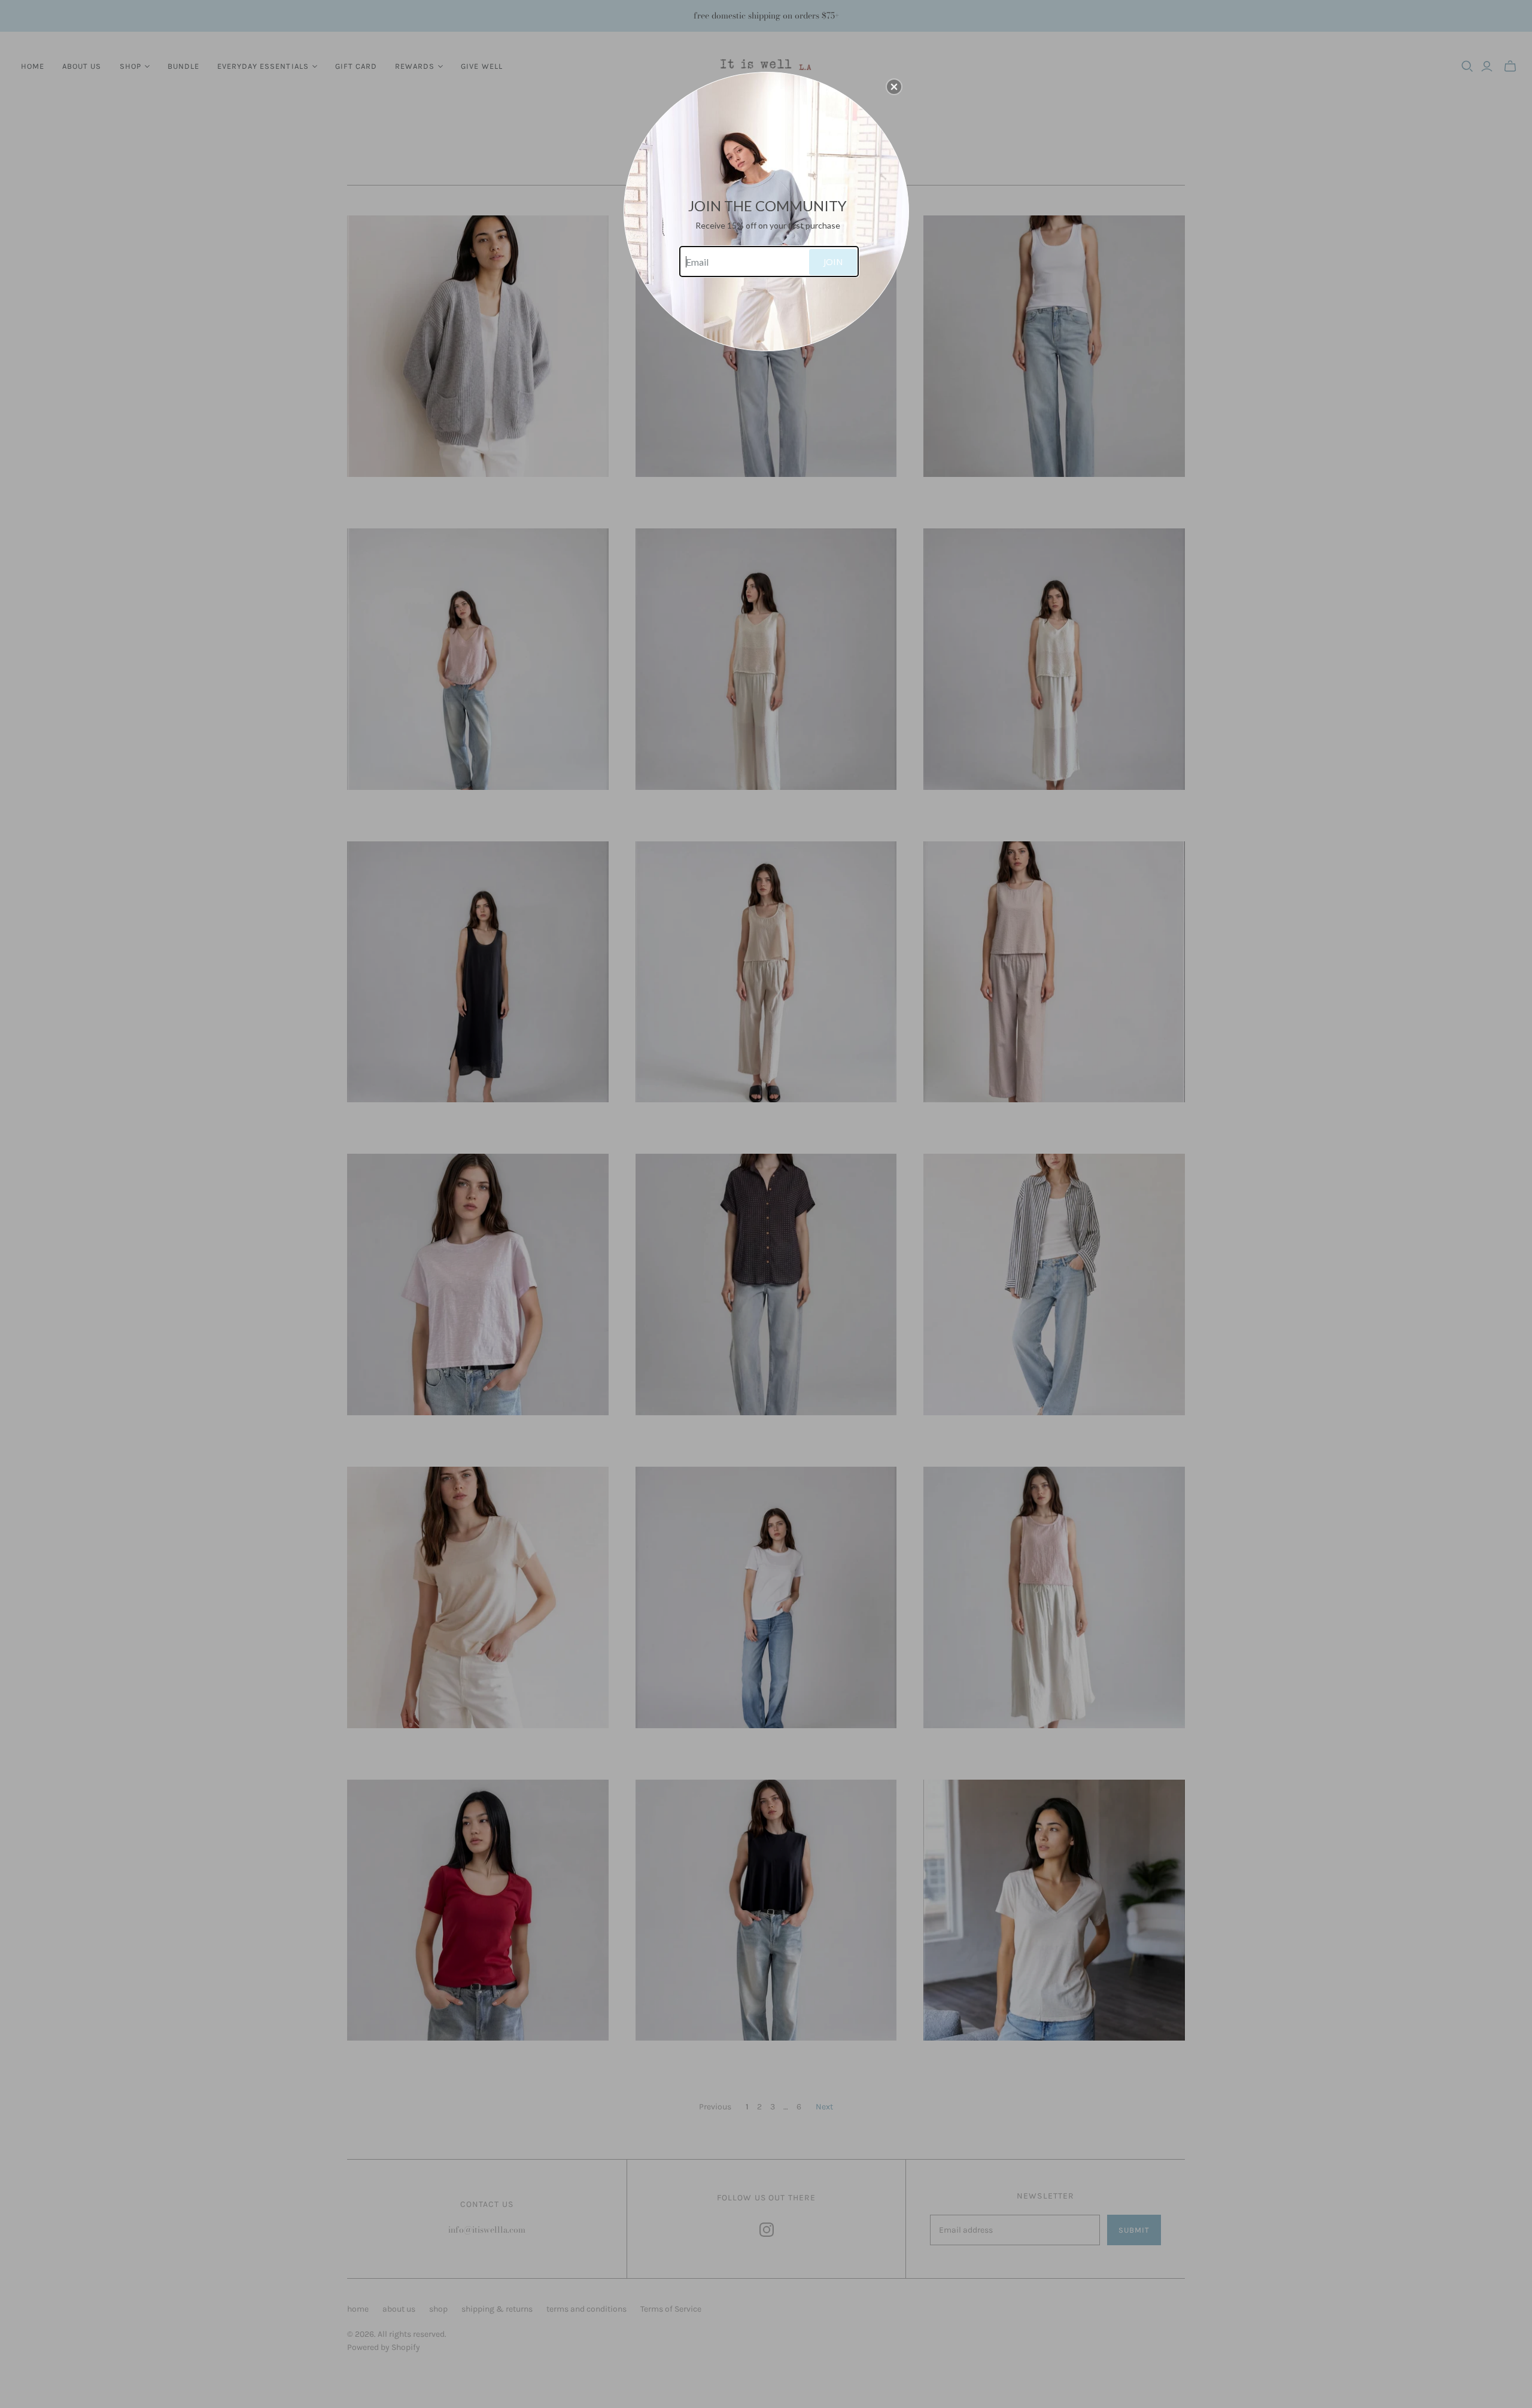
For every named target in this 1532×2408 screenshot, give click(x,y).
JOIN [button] (833, 262)
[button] (894, 87)
